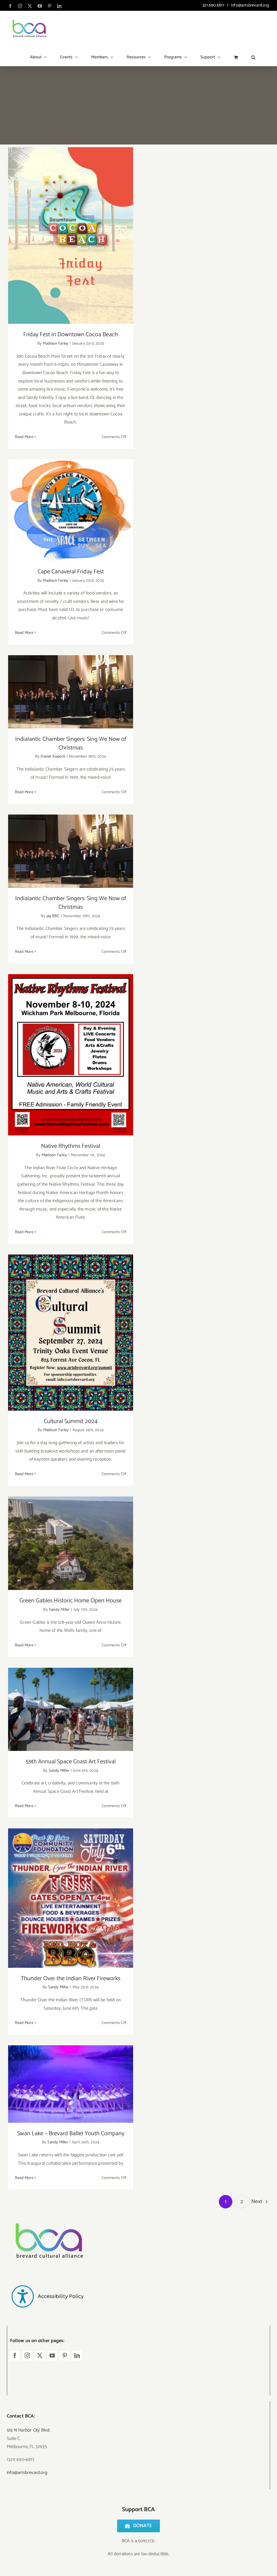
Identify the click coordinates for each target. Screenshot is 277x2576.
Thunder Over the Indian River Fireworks (71, 1893)
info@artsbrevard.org (249, 5)
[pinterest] (65, 2356)
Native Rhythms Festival (71, 1050)
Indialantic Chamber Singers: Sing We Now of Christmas (71, 683)
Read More (24, 437)
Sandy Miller (59, 1610)
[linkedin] (77, 2356)
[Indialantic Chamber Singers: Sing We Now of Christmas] (71, 692)
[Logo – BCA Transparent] (47, 2216)
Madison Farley (55, 343)
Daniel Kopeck (53, 756)
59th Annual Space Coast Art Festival (71, 1704)
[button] (253, 55)
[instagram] (27, 2356)
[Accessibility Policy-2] (47, 2274)
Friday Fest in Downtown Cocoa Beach (71, 231)
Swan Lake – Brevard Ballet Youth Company (71, 2079)
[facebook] (15, 2356)
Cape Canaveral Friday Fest (71, 505)
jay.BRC (53, 916)
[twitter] (40, 2356)
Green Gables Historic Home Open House (71, 1538)
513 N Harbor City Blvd (28, 2430)
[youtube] (52, 2356)
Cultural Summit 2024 (71, 1327)
